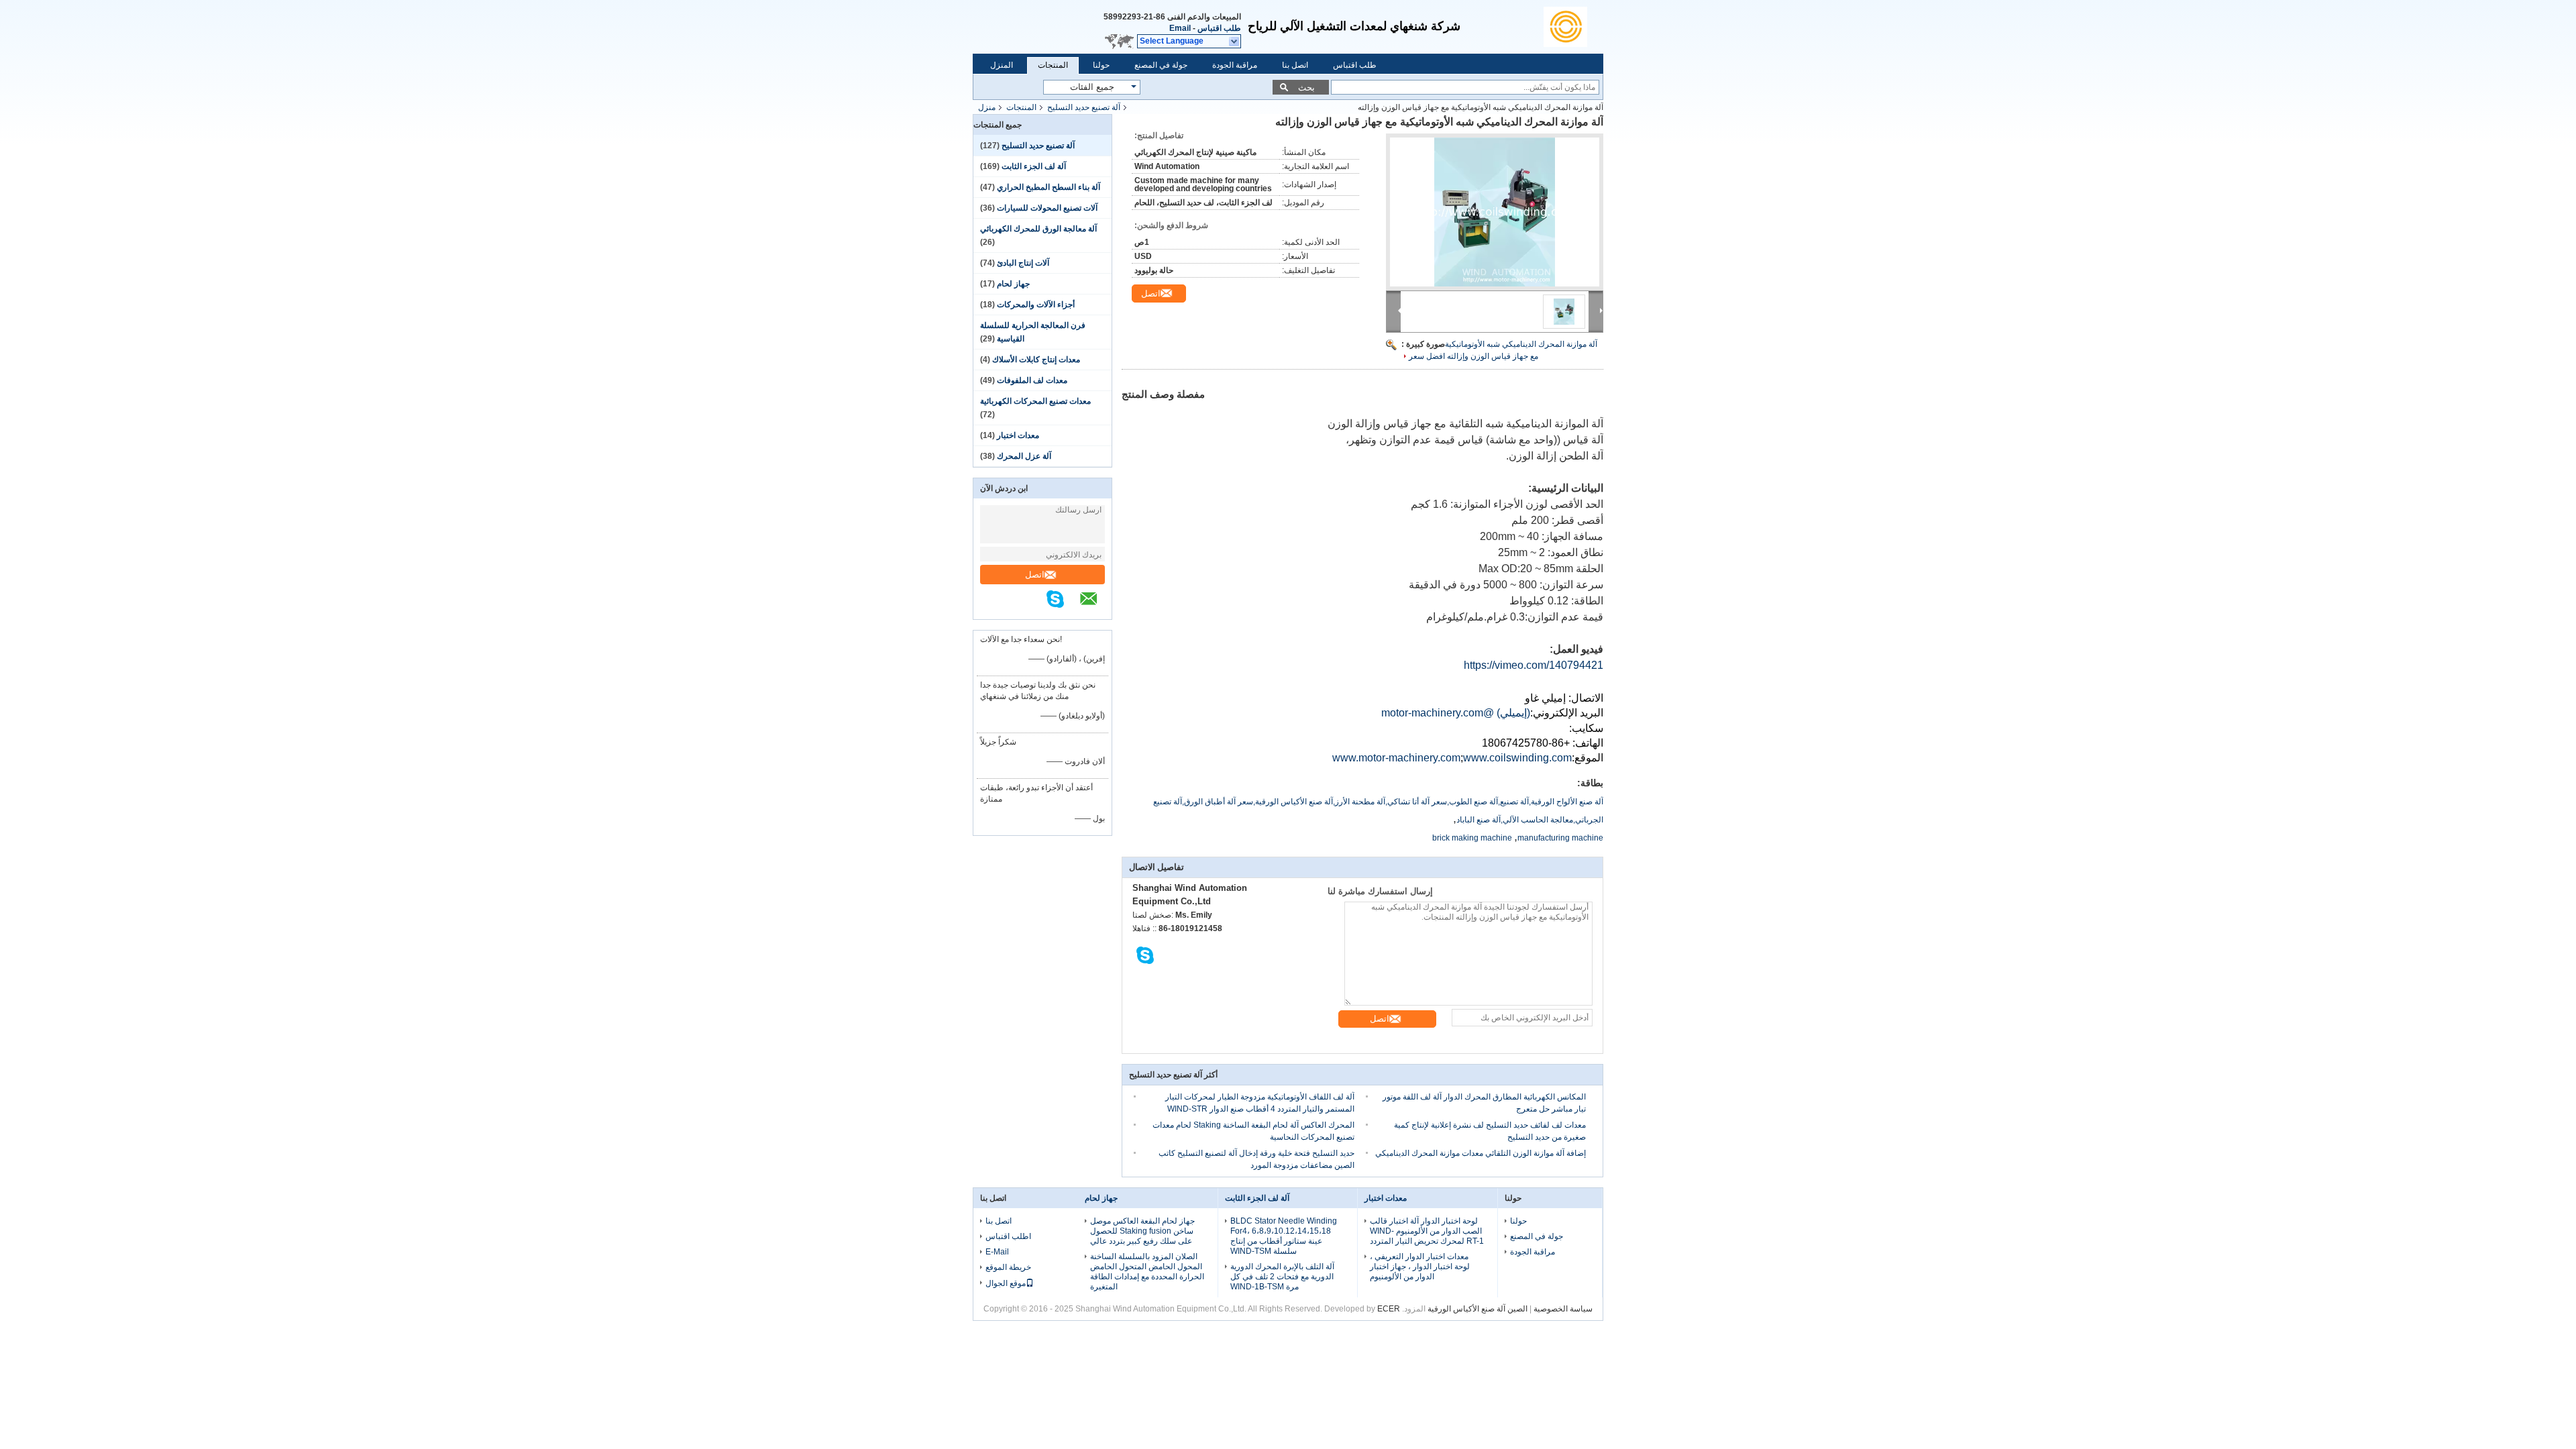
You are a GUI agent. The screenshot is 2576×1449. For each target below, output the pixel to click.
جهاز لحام (1013, 284)
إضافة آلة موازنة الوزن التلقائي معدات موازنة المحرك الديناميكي (1481, 1153)
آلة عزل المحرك (1024, 456)
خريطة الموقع (1008, 1267)
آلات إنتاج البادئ (1023, 263)
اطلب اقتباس (1008, 1236)
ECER (1389, 1309)
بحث (1306, 88)
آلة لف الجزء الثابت (1034, 166)
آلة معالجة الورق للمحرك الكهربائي (1038, 229)
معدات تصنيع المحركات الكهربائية (1035, 401)
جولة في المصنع (1161, 65)
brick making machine (1472, 838)
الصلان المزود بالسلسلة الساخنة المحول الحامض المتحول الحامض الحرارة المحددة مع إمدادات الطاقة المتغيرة (1147, 1272)
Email (1180, 28)
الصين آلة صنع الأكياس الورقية (1478, 1309)
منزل (987, 107)
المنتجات (1053, 65)
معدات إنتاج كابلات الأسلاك (1036, 360)
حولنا (1101, 65)
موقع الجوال (1006, 1283)
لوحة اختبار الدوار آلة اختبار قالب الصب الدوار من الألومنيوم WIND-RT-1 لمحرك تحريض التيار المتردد (1427, 1231)
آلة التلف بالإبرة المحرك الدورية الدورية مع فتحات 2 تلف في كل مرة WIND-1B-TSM (1282, 1277)
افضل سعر (1427, 356)
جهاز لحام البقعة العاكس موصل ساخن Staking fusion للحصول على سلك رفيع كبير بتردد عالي (1142, 1231)
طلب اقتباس (1219, 28)
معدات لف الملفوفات (1032, 380)
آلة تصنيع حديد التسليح (1084, 107)
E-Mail (997, 1252)
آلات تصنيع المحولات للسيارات (1047, 208)
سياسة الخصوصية (1563, 1309)
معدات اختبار (1018, 435)
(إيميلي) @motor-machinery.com (1456, 713)
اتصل (1035, 575)
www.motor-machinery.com (1396, 758)
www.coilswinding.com (1517, 758)
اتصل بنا (1295, 65)
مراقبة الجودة (1235, 65)
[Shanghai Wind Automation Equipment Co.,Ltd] (1573, 27)
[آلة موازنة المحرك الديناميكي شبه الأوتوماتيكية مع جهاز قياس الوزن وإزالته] (1495, 212)
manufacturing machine (1560, 838)
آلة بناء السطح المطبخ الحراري (1049, 187)
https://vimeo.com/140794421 (1534, 665)
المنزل (1002, 65)
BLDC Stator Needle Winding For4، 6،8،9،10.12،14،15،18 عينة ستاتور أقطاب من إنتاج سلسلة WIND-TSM (1284, 1236)
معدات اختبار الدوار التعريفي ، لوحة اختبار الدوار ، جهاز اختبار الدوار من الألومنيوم (1420, 1267)
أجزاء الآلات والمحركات (1036, 305)
